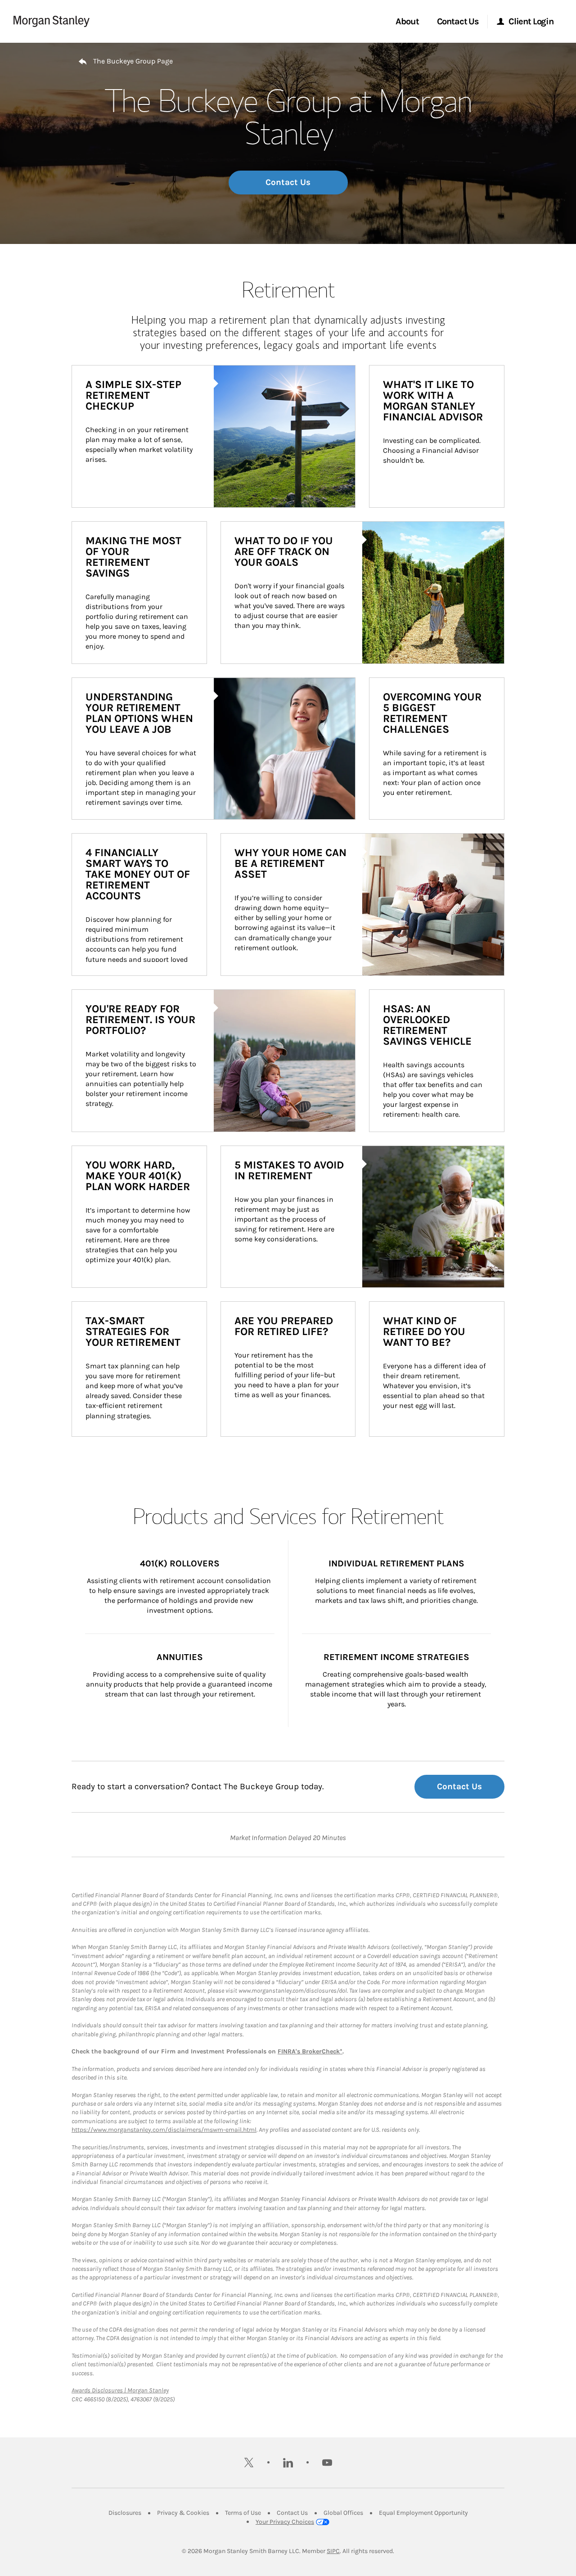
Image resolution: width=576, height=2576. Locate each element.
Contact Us (288, 182)
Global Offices (343, 2513)
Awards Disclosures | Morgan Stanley (120, 2390)
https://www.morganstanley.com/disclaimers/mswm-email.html (164, 2130)
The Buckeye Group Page (133, 61)
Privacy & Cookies (183, 2513)
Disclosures (125, 2513)
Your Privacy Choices (285, 2522)
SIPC (333, 2551)
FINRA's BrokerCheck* (310, 2051)
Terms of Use (243, 2513)
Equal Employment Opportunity (423, 2513)
